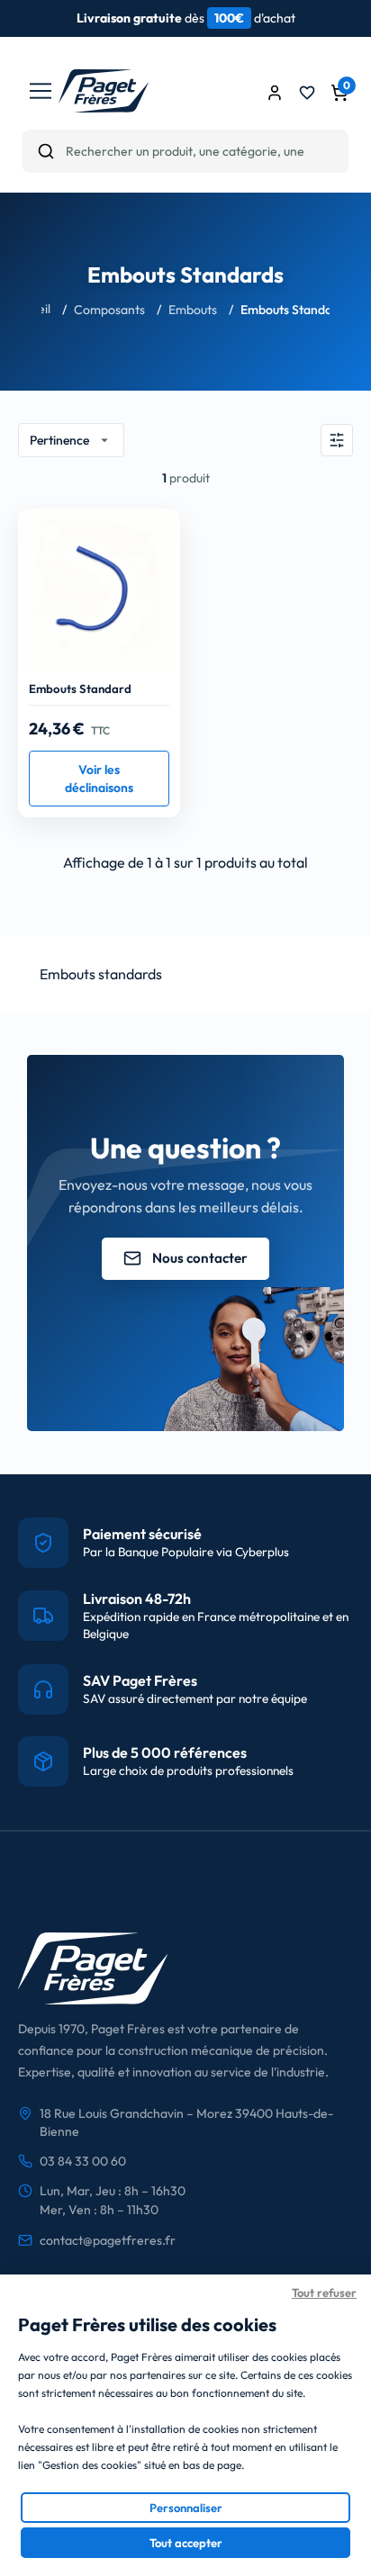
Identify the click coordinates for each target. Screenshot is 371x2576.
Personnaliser (186, 2508)
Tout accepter (186, 2543)
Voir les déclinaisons (99, 779)
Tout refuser (324, 2292)
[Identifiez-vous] (275, 93)
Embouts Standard (80, 689)
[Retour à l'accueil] (104, 107)
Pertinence (71, 440)
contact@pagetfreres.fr (108, 2240)
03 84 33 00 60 (83, 2161)
